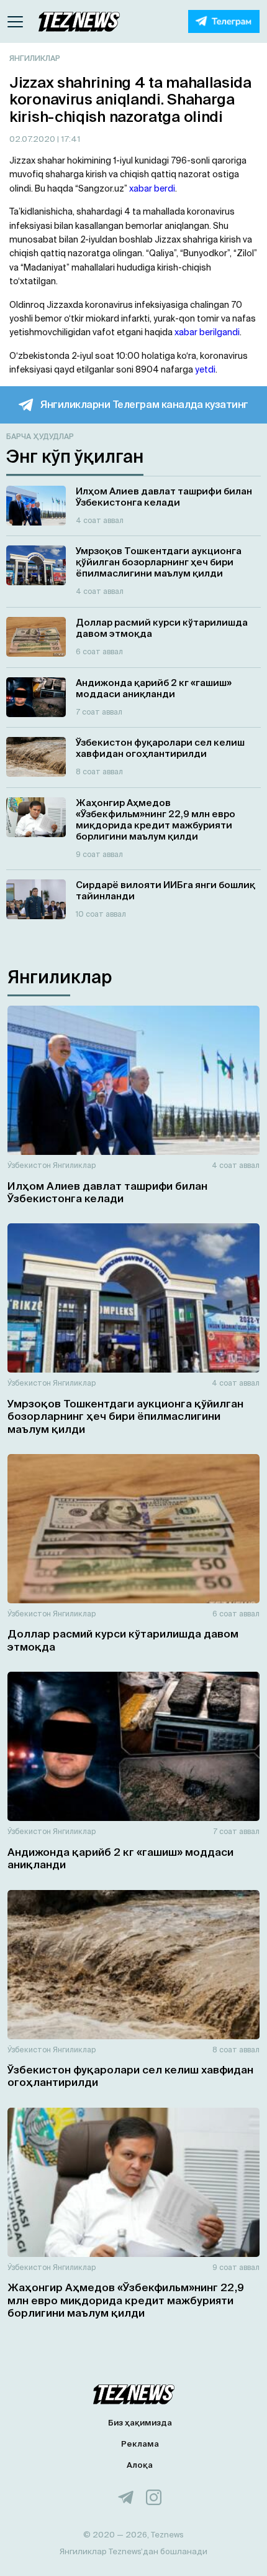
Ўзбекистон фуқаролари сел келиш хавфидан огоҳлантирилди (130, 2076)
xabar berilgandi (207, 332)
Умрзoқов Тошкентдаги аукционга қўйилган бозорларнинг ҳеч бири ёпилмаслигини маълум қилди (125, 1416)
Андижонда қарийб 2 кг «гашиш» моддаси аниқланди (120, 1858)
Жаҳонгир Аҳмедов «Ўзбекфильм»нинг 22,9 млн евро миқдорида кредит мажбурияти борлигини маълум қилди (126, 2300)
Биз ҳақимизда (140, 2423)
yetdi (205, 369)
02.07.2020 (33, 139)
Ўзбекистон (29, 1165)
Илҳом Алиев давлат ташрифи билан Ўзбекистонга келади (107, 1192)
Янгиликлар (35, 58)
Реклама (140, 2444)
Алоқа (140, 2465)
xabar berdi (152, 188)
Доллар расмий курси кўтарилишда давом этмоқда (123, 1640)
